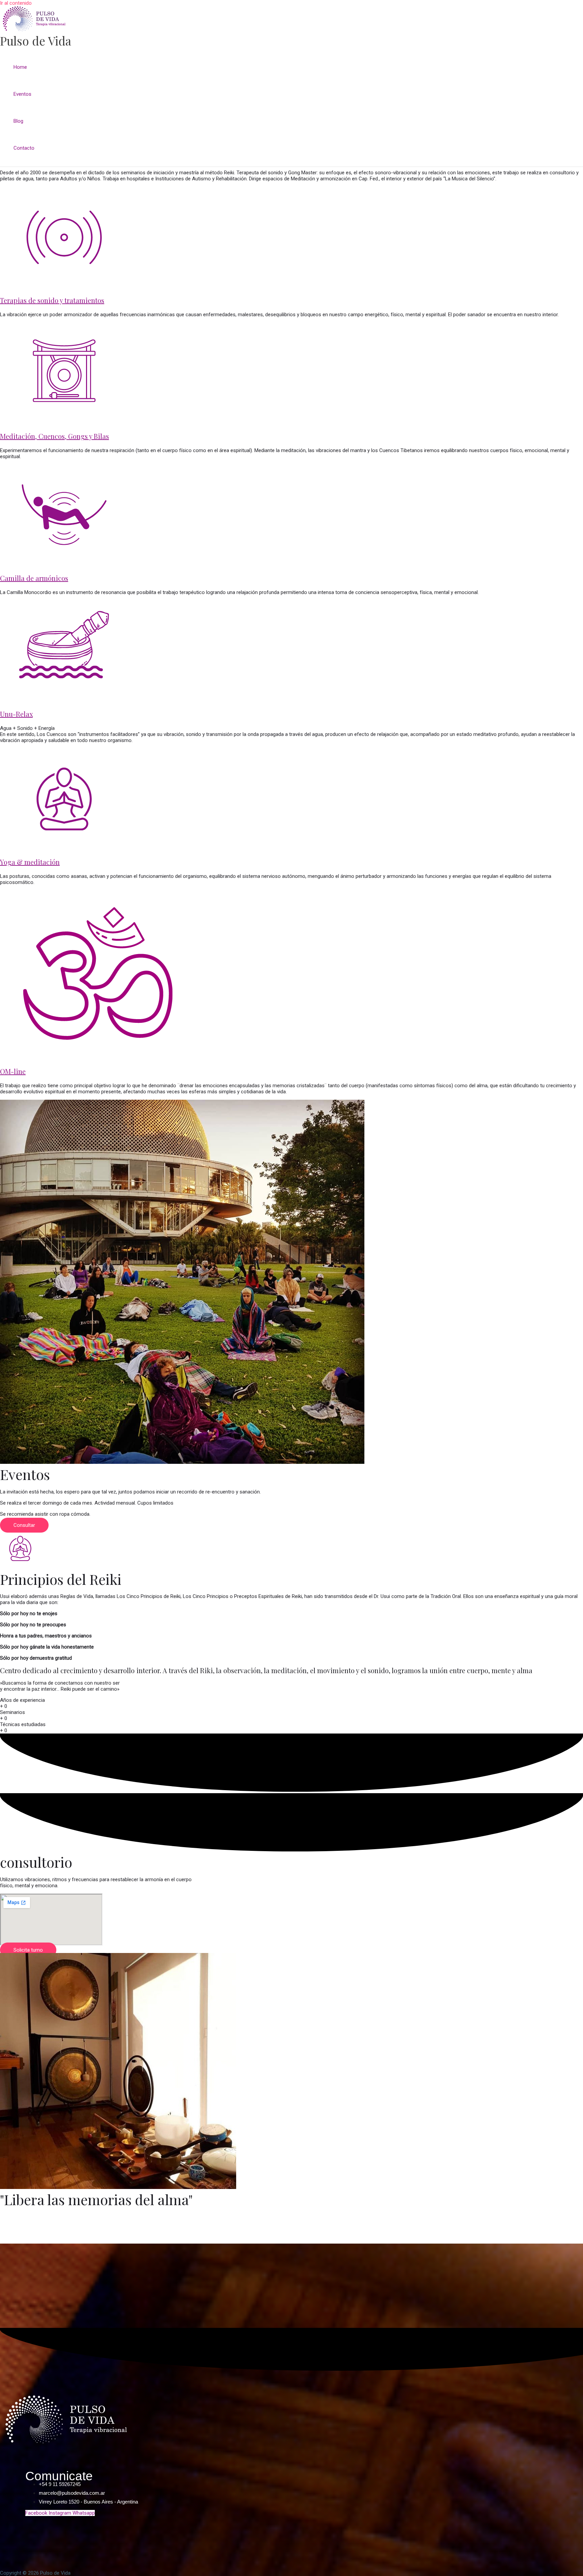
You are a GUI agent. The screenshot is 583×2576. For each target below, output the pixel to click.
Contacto (24, 148)
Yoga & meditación (30, 862)
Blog (18, 121)
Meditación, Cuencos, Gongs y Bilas (54, 436)
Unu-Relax (16, 714)
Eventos (22, 94)
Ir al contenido (16, 3)
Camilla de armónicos (34, 578)
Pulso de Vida (36, 41)
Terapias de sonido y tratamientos (52, 300)
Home (20, 67)
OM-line (13, 1071)
